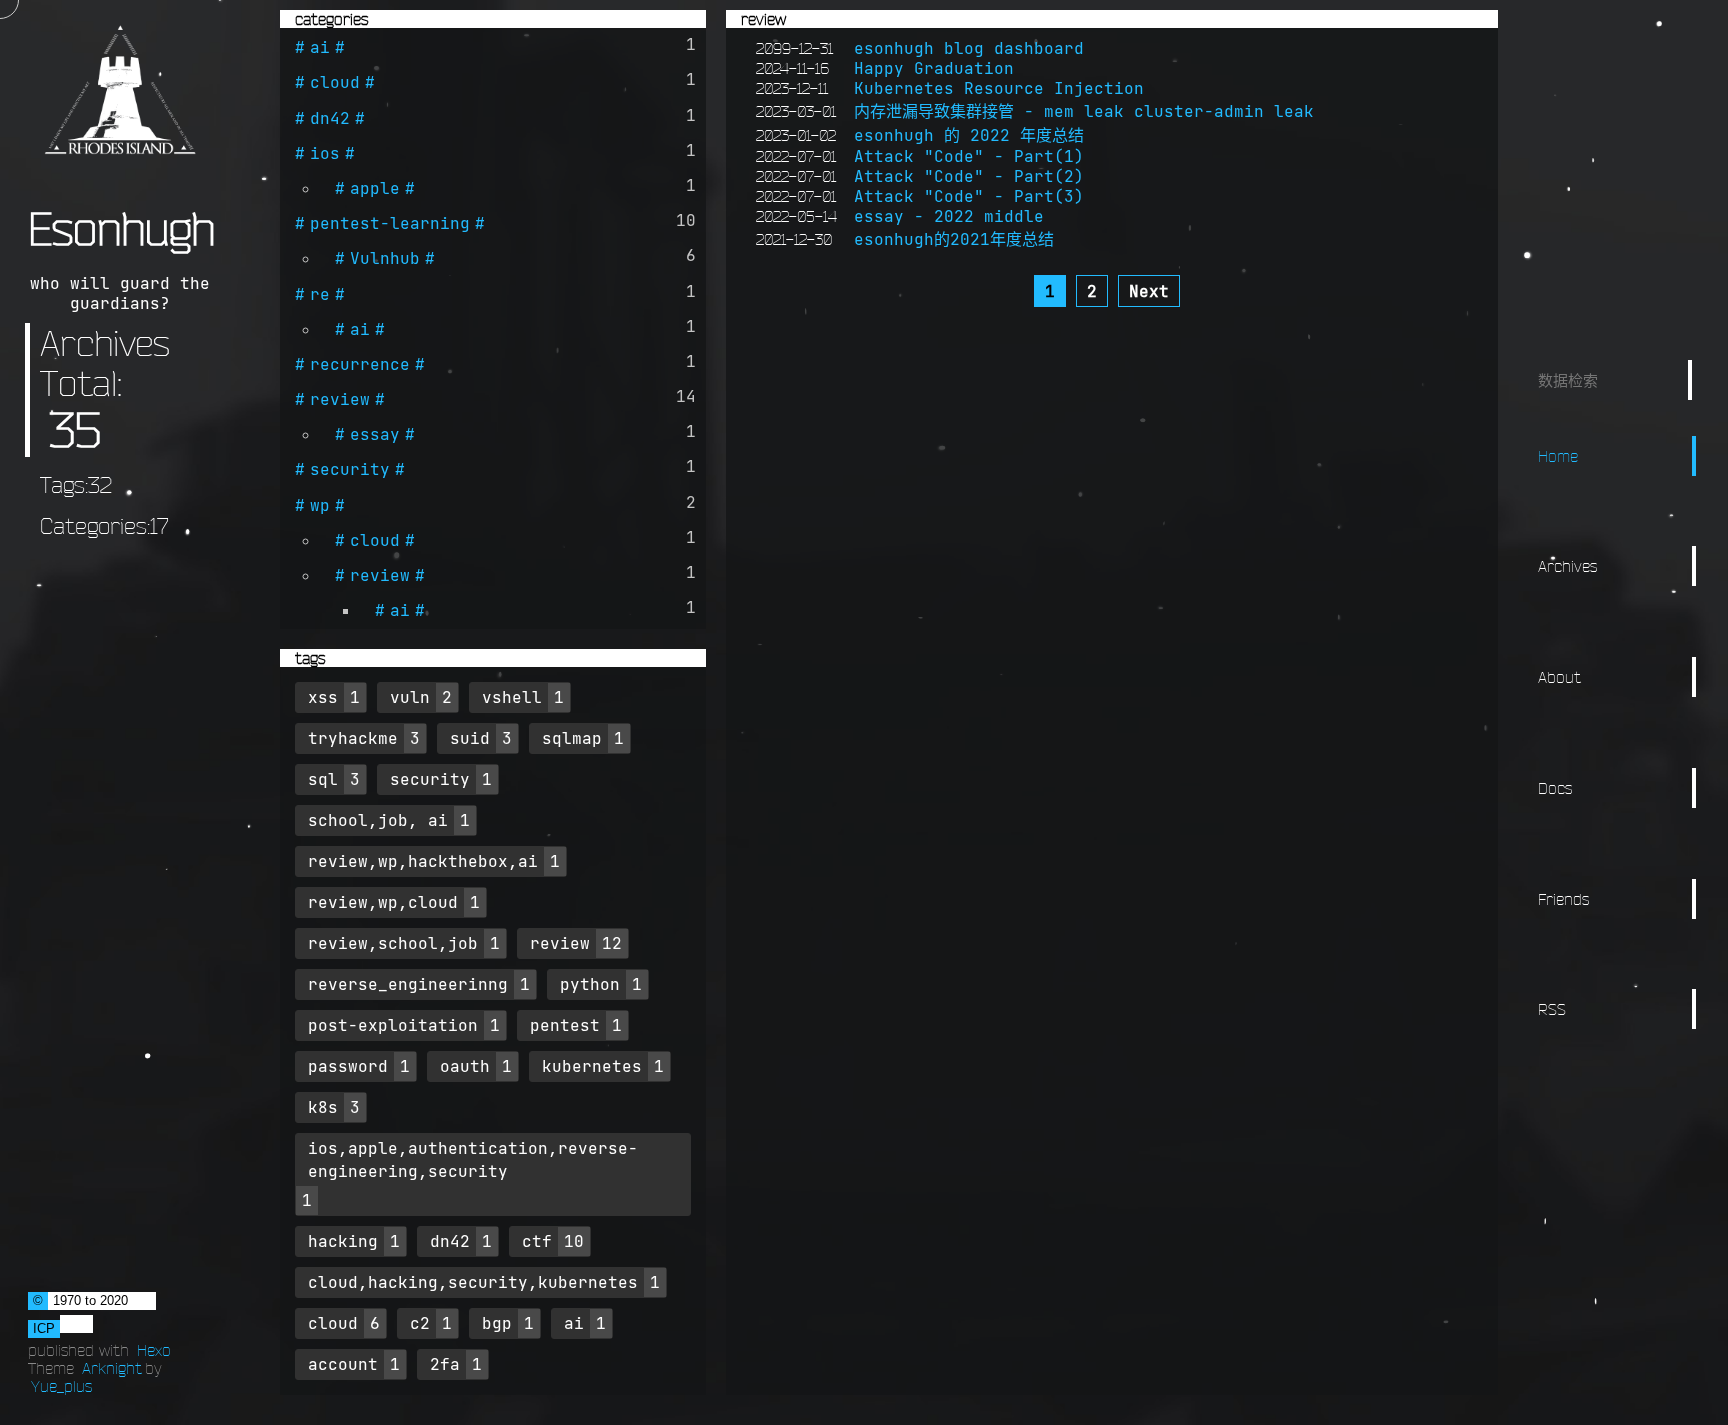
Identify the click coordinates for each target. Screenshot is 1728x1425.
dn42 (330, 118)
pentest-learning (390, 223)
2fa (445, 1364)
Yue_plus (61, 1386)
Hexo (154, 1350)
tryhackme (353, 738)
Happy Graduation (934, 68)
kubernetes (592, 1066)
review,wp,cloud (383, 902)
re (320, 294)
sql (323, 779)
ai (320, 47)
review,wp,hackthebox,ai (423, 861)
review (340, 399)
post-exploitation (393, 1025)
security (350, 469)
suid (470, 738)
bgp (497, 1323)
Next (1149, 291)
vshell (512, 697)
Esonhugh (121, 229)
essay (375, 434)
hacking (343, 1241)
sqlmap (572, 738)
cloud (335, 82)
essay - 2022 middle (949, 216)
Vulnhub (385, 258)
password (348, 1066)
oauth (465, 1066)
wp (320, 505)
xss (323, 697)
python (590, 984)
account (343, 1364)
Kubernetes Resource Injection (999, 88)
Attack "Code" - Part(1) (969, 156)
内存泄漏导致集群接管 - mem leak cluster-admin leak (1084, 111)
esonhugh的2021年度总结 (954, 239)
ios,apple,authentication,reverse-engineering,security (473, 1159)
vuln (410, 697)
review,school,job (393, 943)
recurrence (360, 364)
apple (375, 188)
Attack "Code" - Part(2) (969, 176)
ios (325, 153)
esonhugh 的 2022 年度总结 (969, 135)
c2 (420, 1323)
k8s (323, 1107)
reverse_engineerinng (408, 984)
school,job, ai (378, 820)
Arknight (112, 1368)
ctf (537, 1241)
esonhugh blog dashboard (969, 48)
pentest (565, 1025)
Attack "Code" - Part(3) (969, 196)
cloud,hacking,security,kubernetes (473, 1282)
